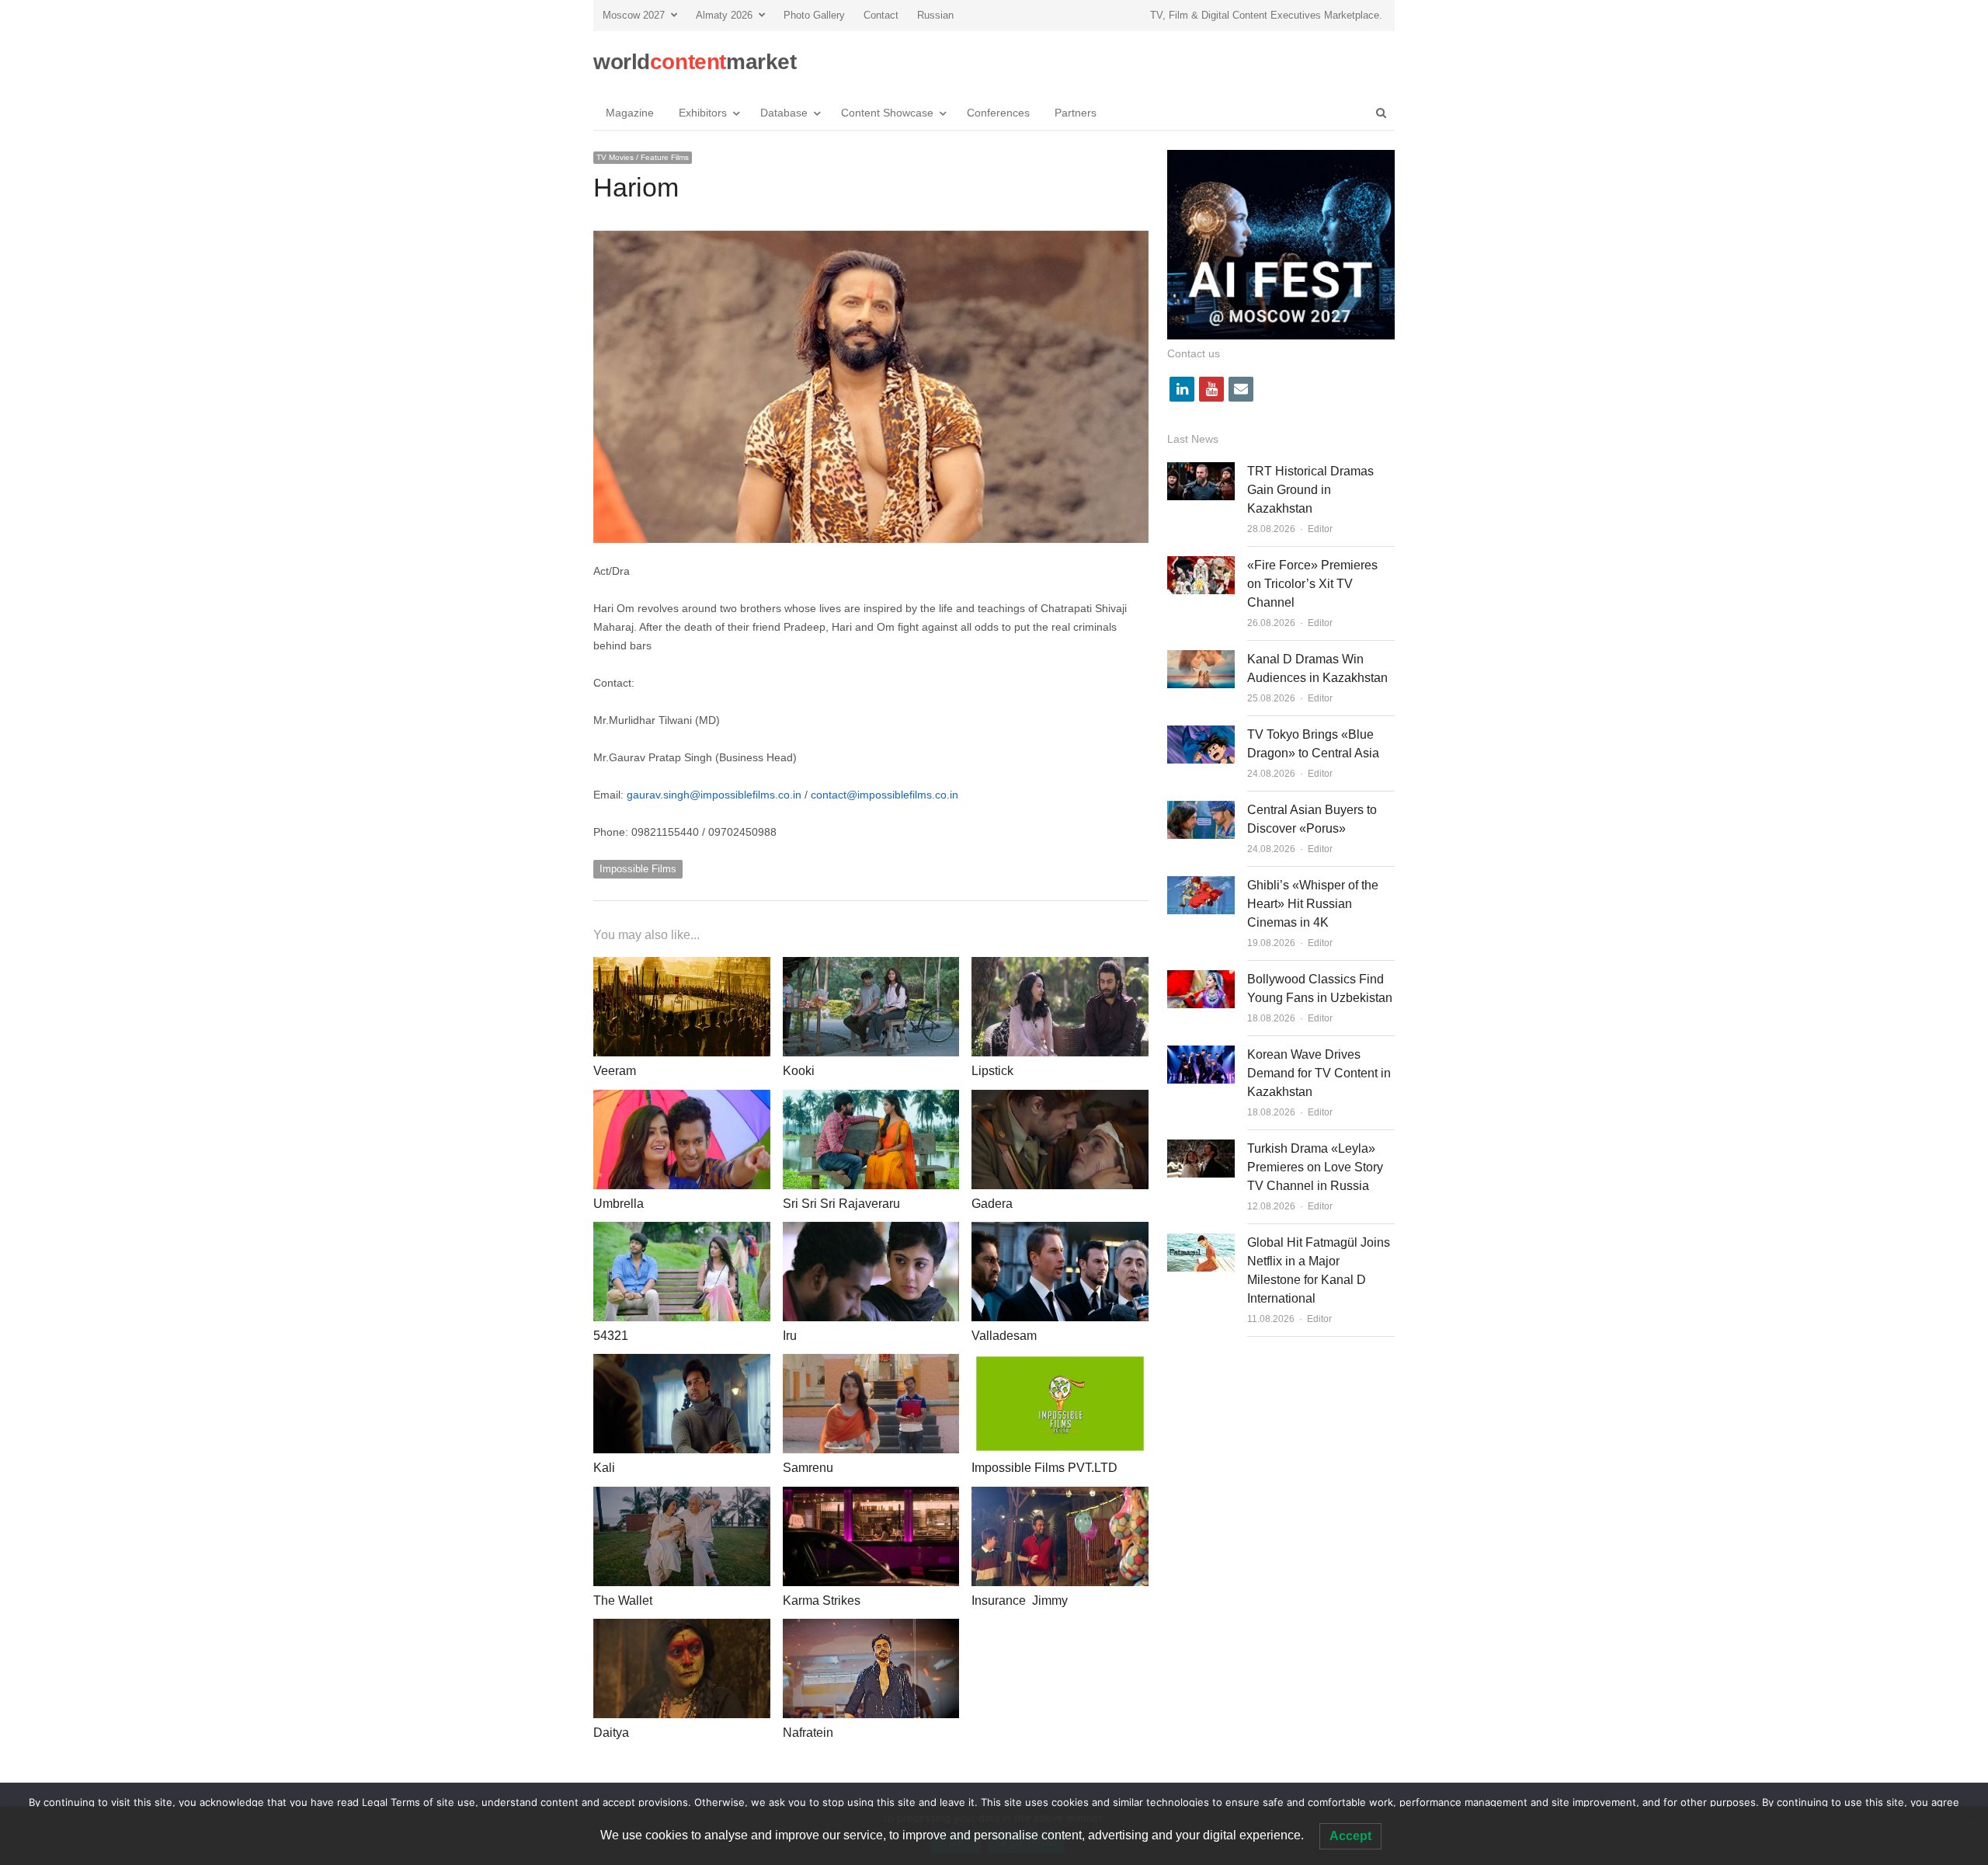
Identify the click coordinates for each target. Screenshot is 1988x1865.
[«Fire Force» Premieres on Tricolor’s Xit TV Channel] (1201, 565)
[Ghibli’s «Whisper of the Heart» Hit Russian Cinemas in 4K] (1201, 885)
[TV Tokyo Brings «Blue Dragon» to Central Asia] (1201, 734)
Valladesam (1004, 1336)
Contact (881, 15)
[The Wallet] (682, 1496)
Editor (1320, 529)
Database (784, 113)
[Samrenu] (871, 1363)
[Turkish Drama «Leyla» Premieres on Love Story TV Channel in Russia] (1201, 1148)
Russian (935, 15)
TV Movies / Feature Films (643, 157)
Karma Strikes (822, 1601)
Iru (790, 1336)
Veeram (615, 1071)
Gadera (992, 1204)
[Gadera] (1060, 1099)
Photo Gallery (814, 15)
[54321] (682, 1231)
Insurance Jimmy (1020, 1601)
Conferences (998, 113)
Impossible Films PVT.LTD (1044, 1468)
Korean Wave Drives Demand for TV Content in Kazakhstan (1319, 1073)
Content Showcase (887, 113)
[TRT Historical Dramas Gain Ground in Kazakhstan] (1201, 471)
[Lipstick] (1060, 966)
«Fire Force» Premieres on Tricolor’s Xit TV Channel (1312, 584)
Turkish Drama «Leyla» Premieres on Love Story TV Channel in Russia (1315, 1167)
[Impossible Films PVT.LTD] (1060, 1363)
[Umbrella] (682, 1099)
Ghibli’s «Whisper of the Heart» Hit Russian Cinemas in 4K (1313, 904)
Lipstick (992, 1071)
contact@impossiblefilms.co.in (885, 795)
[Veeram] (682, 966)
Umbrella (619, 1204)
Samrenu (808, 1468)
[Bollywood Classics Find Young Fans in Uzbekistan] (1201, 979)
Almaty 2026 (724, 15)
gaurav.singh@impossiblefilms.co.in (714, 795)
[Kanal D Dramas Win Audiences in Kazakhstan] (1201, 659)
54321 (611, 1336)
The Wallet (623, 1601)
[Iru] (871, 1231)
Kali (604, 1468)
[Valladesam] (1060, 1231)
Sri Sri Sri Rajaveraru (841, 1204)
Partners (1076, 113)
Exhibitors (703, 113)
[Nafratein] (871, 1628)
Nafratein (808, 1733)
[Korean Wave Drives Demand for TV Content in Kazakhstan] (1201, 1054)
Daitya (611, 1733)
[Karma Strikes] (871, 1496)
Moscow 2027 (634, 15)
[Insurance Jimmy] (1060, 1496)
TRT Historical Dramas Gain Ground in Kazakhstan (1310, 490)
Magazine (630, 113)
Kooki (799, 1071)
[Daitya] (682, 1628)
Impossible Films (638, 869)
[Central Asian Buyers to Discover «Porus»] (1201, 810)
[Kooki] (871, 966)
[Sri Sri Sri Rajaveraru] (871, 1099)
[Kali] (682, 1363)
